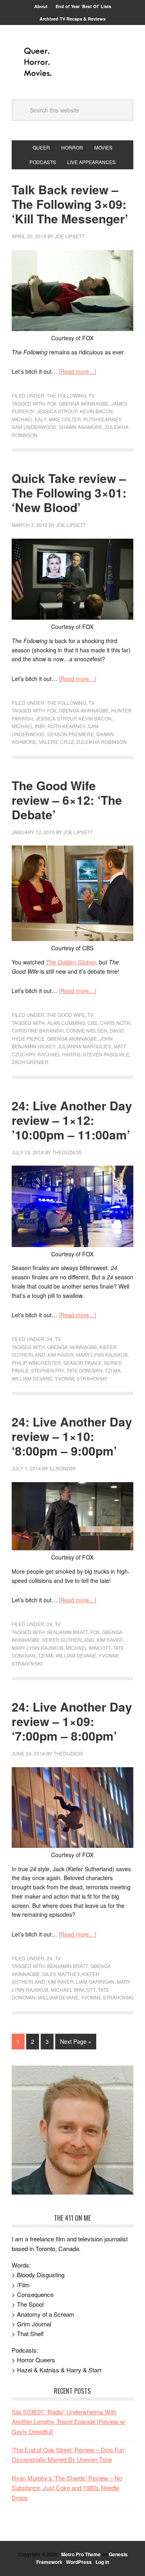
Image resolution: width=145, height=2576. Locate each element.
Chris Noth (115, 1023)
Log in (102, 2562)
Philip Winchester (36, 1363)
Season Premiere (70, 734)
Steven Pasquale (106, 1054)
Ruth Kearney (102, 419)
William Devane (32, 1378)
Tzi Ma (113, 1370)
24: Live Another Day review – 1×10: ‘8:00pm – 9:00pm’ (72, 1436)
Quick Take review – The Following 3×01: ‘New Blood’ (69, 493)
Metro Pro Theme (81, 2554)
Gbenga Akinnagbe (84, 403)
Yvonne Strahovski (81, 1378)
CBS (92, 1023)
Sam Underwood (34, 427)
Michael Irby (28, 726)
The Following (66, 395)
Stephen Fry (48, 1370)
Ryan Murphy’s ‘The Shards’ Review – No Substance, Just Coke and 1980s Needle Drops (67, 2488)
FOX (52, 403)
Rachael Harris (59, 1054)
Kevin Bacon (96, 411)
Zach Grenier (30, 1062)
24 (50, 1339)
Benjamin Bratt (67, 1632)
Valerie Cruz (56, 742)
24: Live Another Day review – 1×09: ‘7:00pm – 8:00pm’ (72, 1721)
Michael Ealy (29, 419)
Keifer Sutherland (68, 1640)
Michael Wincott (88, 1648)
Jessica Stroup (57, 411)
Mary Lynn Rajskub (102, 1355)
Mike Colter (65, 419)
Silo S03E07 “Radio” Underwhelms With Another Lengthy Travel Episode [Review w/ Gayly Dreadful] (69, 2422)
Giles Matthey (61, 1974)
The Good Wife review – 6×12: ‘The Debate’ (67, 800)
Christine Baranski (38, 1030)
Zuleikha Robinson (101, 742)
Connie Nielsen (87, 1030)
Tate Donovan (85, 1370)
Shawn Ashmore (81, 427)
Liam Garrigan (95, 1981)
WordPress (79, 2562)
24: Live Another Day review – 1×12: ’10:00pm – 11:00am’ (72, 1120)
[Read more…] (78, 371)
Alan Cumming (66, 1023)
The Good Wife (66, 1015)
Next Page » (76, 2041)
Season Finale (82, 1363)
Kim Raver (61, 1355)
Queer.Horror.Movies (72, 62)
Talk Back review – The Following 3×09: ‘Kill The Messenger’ (70, 204)
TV (92, 395)
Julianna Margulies (84, 1046)
